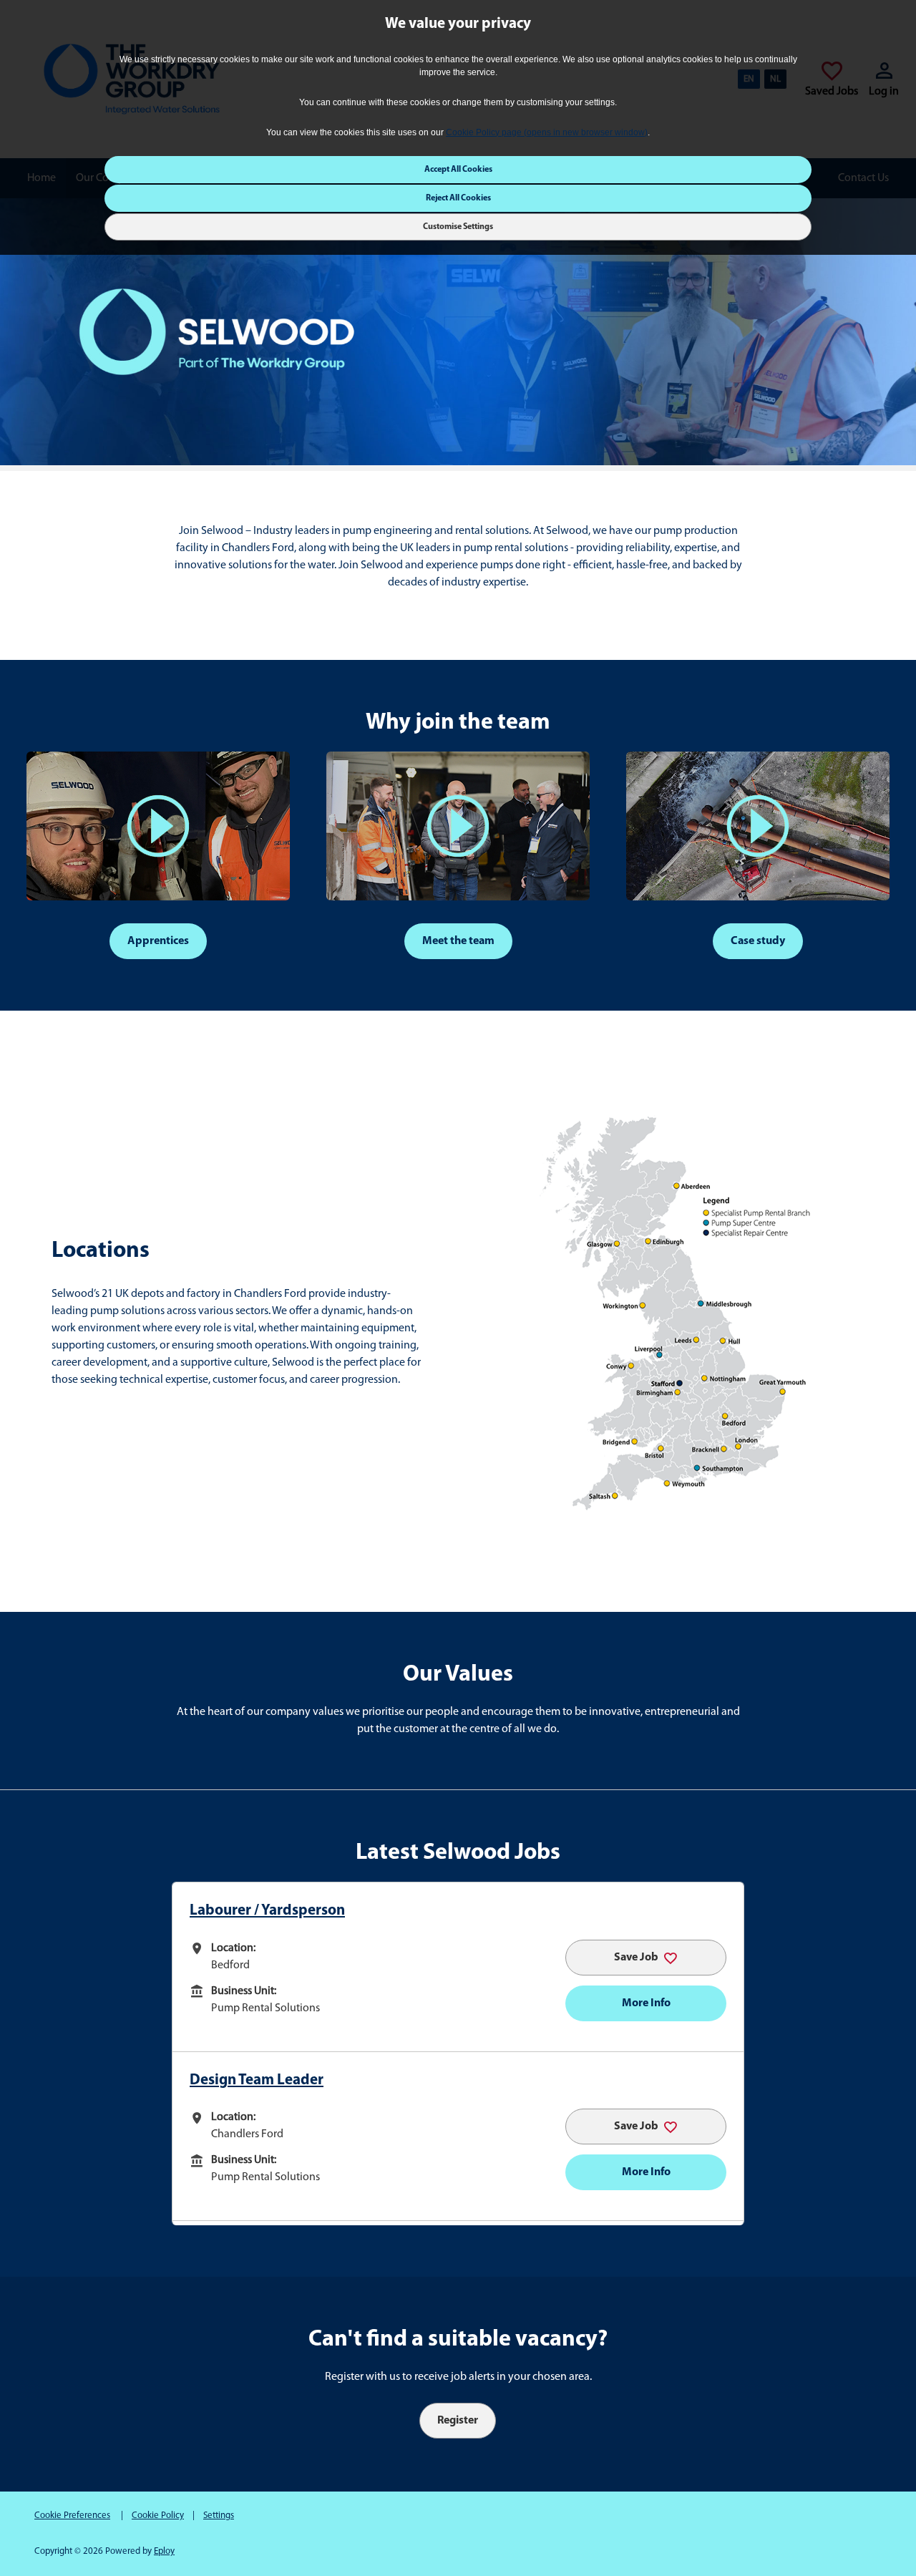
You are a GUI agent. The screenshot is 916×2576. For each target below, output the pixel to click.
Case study (758, 941)
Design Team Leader (257, 2080)
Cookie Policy (158, 2516)
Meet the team (458, 941)
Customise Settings (458, 227)
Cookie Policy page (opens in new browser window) (547, 132)
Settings (219, 2516)
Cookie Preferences (72, 2516)
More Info (646, 2003)
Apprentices (158, 941)
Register (458, 2421)
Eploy (164, 2551)
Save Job (636, 1958)
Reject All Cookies (458, 198)
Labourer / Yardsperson (267, 1911)
